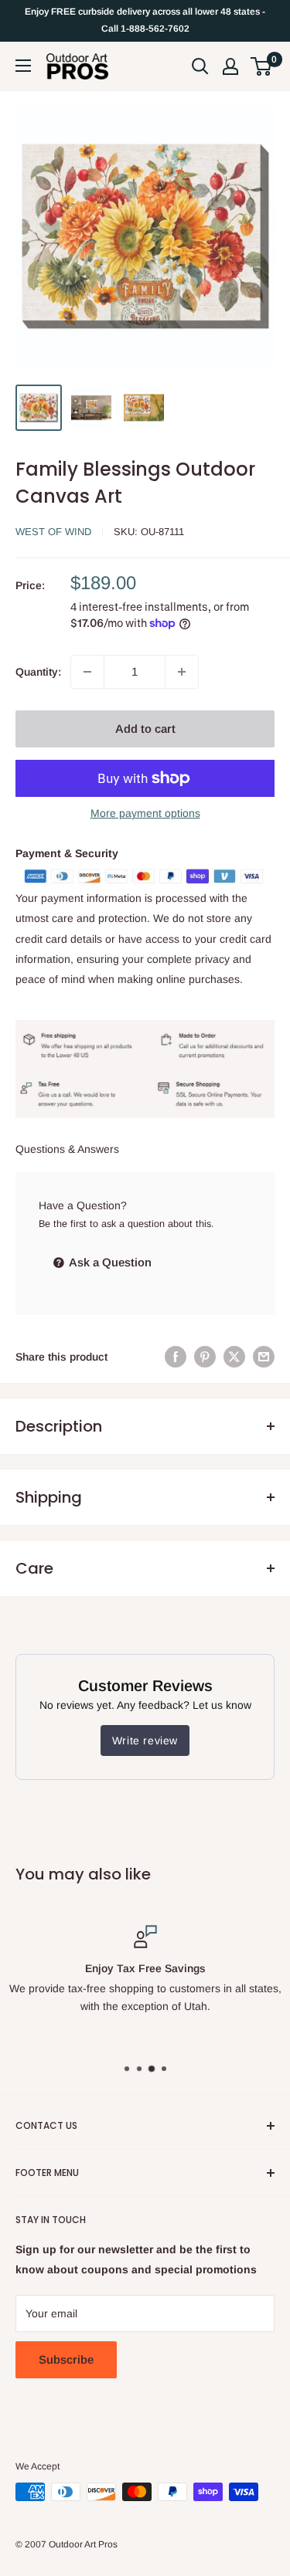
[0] (262, 66)
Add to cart (145, 729)
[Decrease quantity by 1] (87, 672)
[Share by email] (264, 1357)
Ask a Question (109, 1262)
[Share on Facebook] (176, 1357)
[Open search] (200, 66)
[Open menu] (23, 66)
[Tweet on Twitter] (234, 1357)
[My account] (230, 66)
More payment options (145, 813)
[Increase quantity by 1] (182, 672)
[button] (261, 66)
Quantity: (38, 672)
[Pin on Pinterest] (205, 1357)
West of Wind (53, 532)
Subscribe (66, 2359)
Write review (145, 1740)
